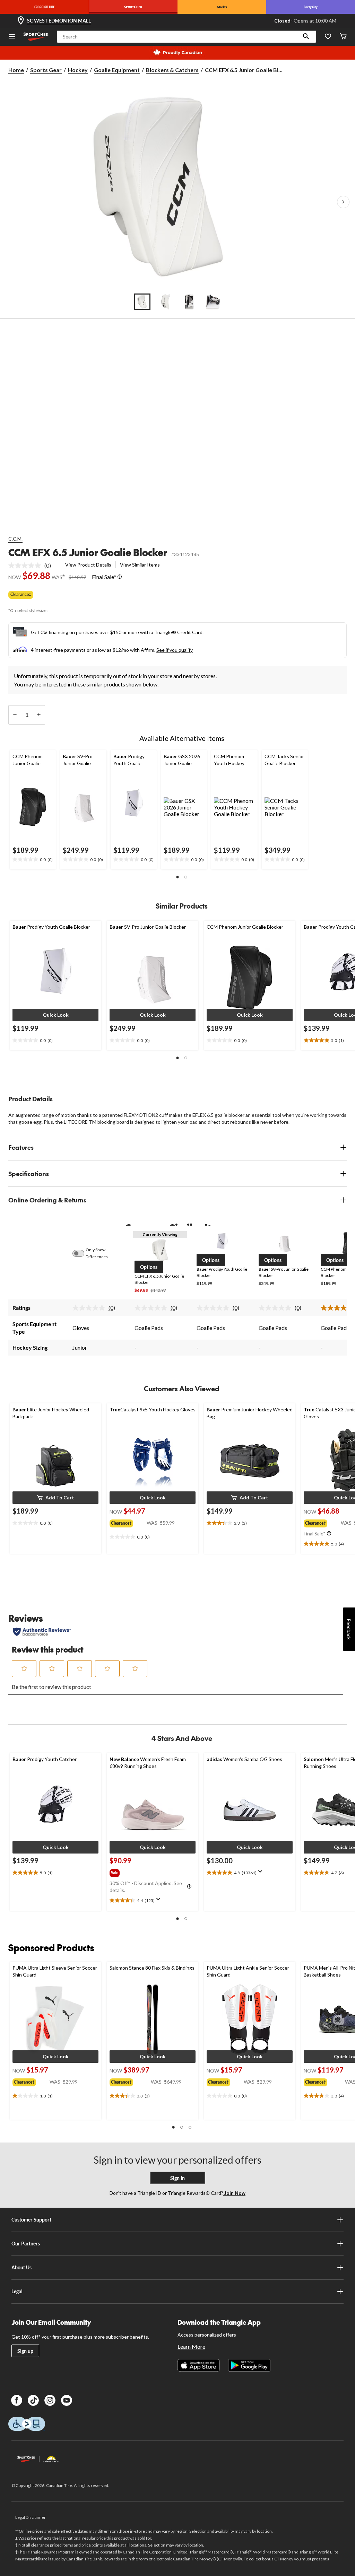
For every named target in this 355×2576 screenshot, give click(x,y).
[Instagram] (50, 2400)
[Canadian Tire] (44, 7)
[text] (33, 860)
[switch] (82, 1253)
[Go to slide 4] (213, 302)
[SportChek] (133, 7)
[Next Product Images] (343, 202)
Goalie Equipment (117, 70)
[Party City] (311, 7)
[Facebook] (17, 2400)
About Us (21, 2267)
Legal (17, 2291)
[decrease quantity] (15, 715)
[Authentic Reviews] (42, 1632)
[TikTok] (33, 2400)
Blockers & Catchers (172, 70)
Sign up (25, 2351)
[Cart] (343, 37)
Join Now (234, 2193)
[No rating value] (26, 566)
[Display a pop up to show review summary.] (160, 1901)
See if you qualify (175, 650)
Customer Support (31, 2220)
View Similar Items (140, 565)
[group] (128, 1522)
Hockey (78, 70)
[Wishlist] (328, 37)
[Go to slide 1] (142, 302)
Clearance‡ (21, 594)
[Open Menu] (12, 37)
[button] (306, 37)
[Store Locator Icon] (21, 21)
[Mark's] (222, 7)
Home (16, 70)
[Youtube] (67, 2400)
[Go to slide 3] (189, 302)
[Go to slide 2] (166, 302)
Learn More (191, 2346)
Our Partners (26, 2244)
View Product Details (88, 565)
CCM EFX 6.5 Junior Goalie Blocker (88, 552)
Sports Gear (46, 70)
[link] (32, 566)
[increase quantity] (39, 715)
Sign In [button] (177, 2178)
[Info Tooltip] (120, 577)
